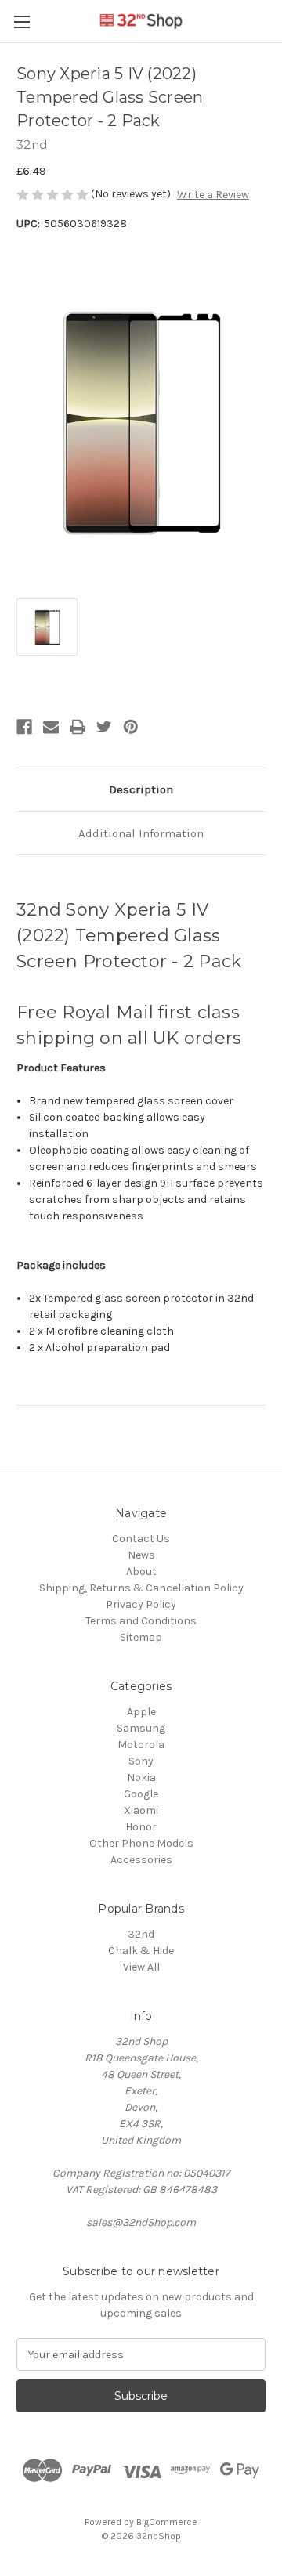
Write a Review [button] (213, 195)
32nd (141, 1934)
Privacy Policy (141, 1604)
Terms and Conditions (141, 1621)
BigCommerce (167, 2522)
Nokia (141, 1778)
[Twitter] (104, 727)
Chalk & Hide (141, 1951)
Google (141, 1794)
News (141, 1555)
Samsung (141, 1728)
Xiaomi (141, 1810)
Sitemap (141, 1637)
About (141, 1572)
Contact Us (141, 1539)
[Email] (51, 727)
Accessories (141, 1860)
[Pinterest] (131, 727)
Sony (141, 1761)
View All (141, 1967)
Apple (141, 1712)
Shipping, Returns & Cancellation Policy (141, 1588)
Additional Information (141, 833)
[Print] (78, 727)
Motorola (141, 1745)
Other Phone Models (141, 1843)
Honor (141, 1827)
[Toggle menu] (22, 22)
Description (141, 789)
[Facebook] (24, 727)
